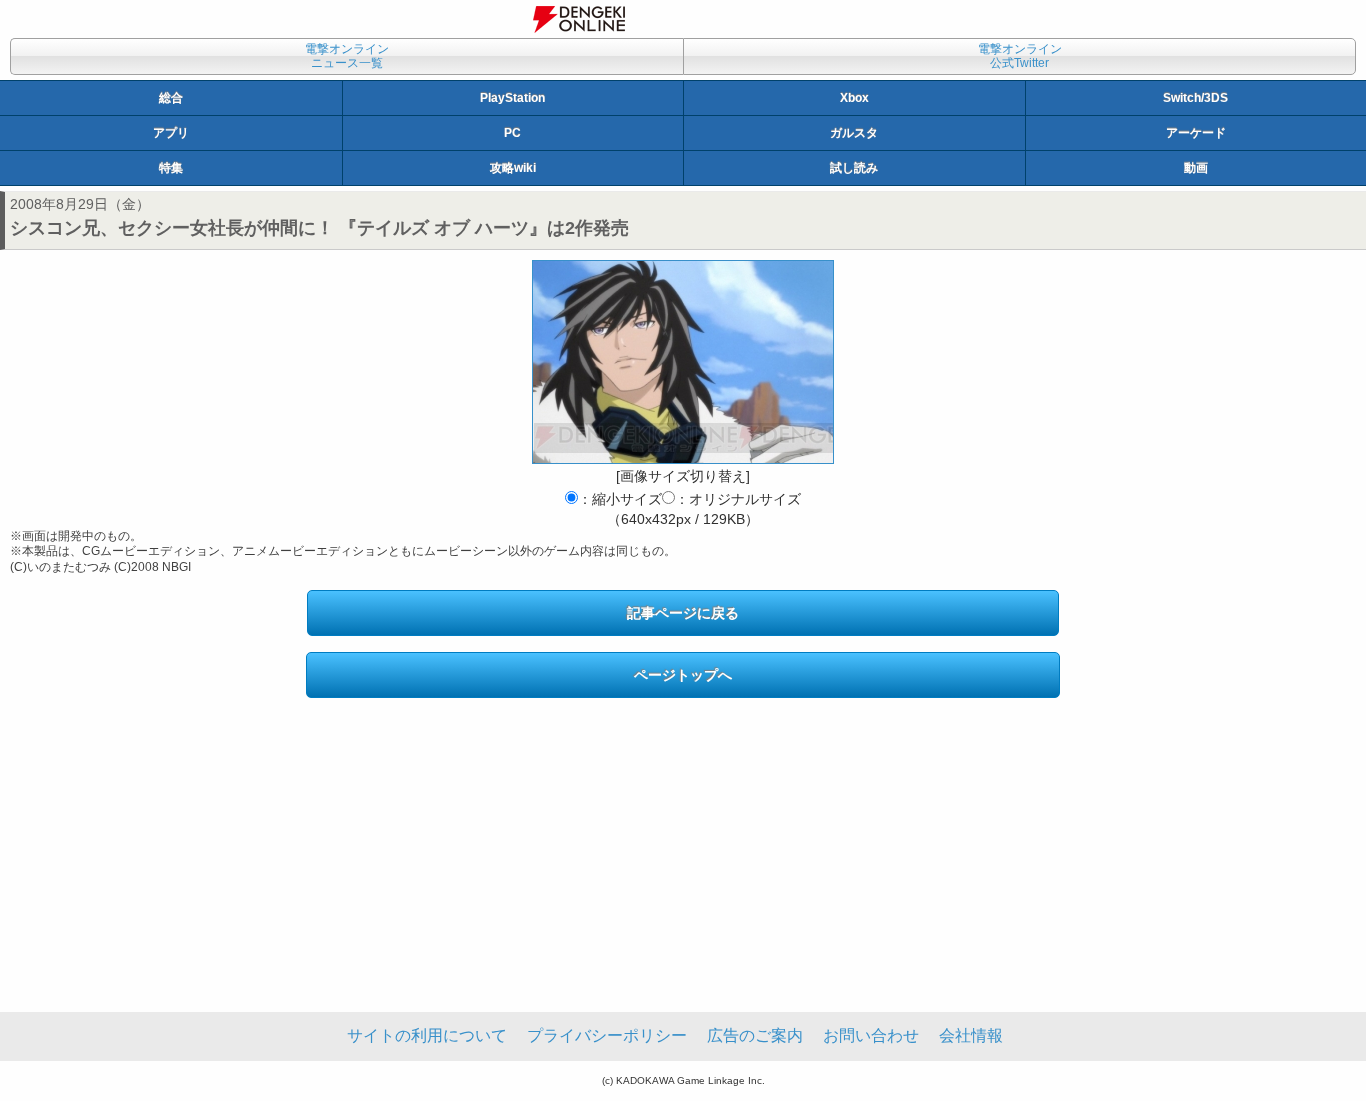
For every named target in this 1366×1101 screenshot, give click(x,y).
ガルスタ (854, 133)
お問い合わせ (871, 1035)
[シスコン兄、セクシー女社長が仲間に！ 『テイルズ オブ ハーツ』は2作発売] (683, 362)
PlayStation (512, 98)
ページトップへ (683, 675)
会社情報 (971, 1035)
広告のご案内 (755, 1035)
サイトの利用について (427, 1035)
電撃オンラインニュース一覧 (347, 56)
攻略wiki (513, 168)
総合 (171, 98)
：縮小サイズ (620, 499)
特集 (171, 168)
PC (512, 133)
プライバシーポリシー (607, 1035)
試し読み (854, 168)
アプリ (171, 133)
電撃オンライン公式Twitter (1020, 56)
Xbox (854, 98)
